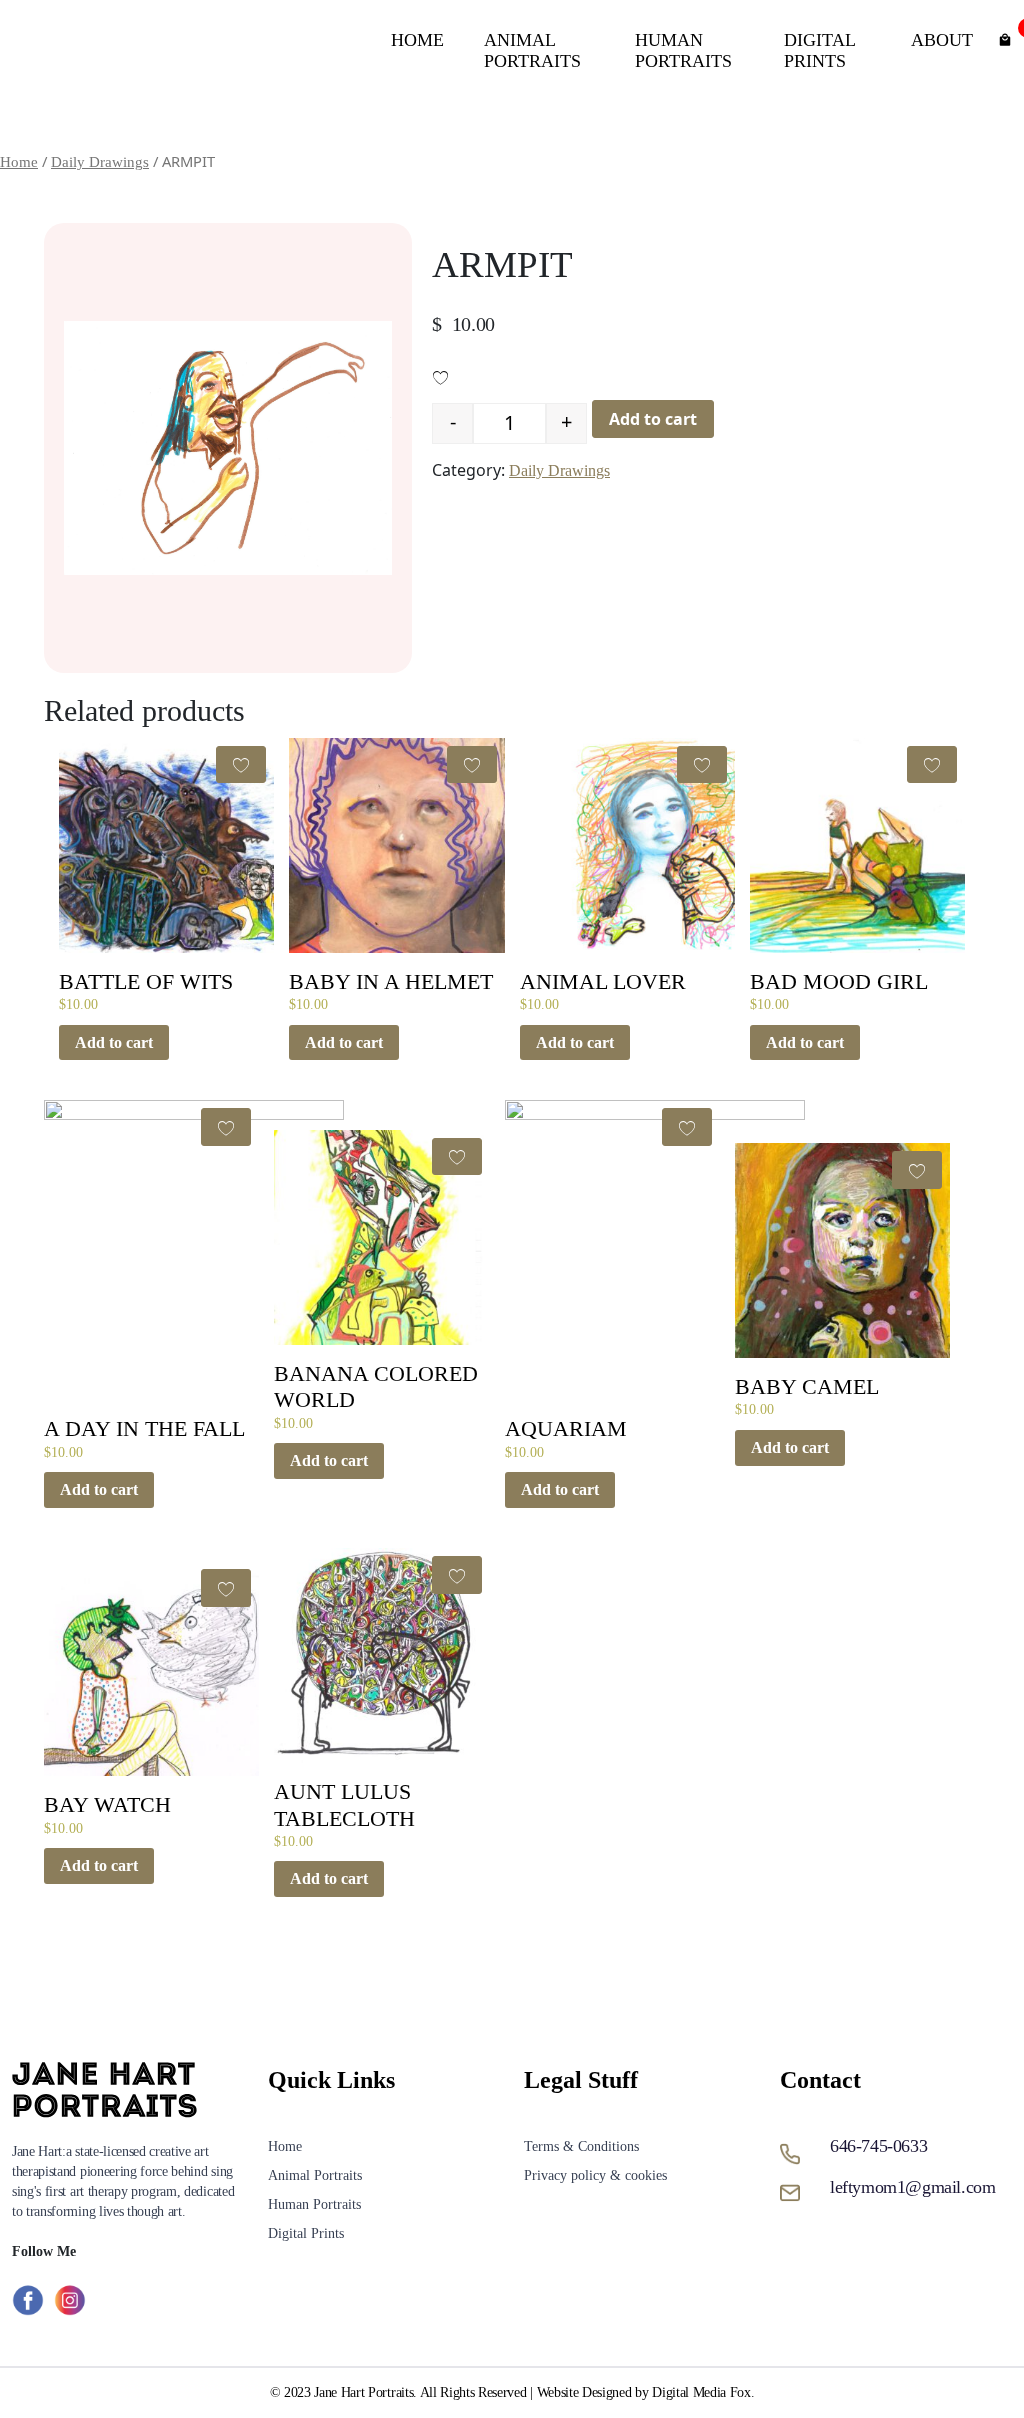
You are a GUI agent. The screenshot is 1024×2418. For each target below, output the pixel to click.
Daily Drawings (100, 162)
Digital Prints (819, 50)
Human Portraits (683, 50)
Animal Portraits (532, 50)
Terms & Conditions (581, 2146)
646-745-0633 (878, 2146)
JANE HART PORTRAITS (173, 51)
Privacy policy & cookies (595, 2175)
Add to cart (653, 419)
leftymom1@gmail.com (912, 2187)
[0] (1005, 37)
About (942, 40)
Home (417, 40)
